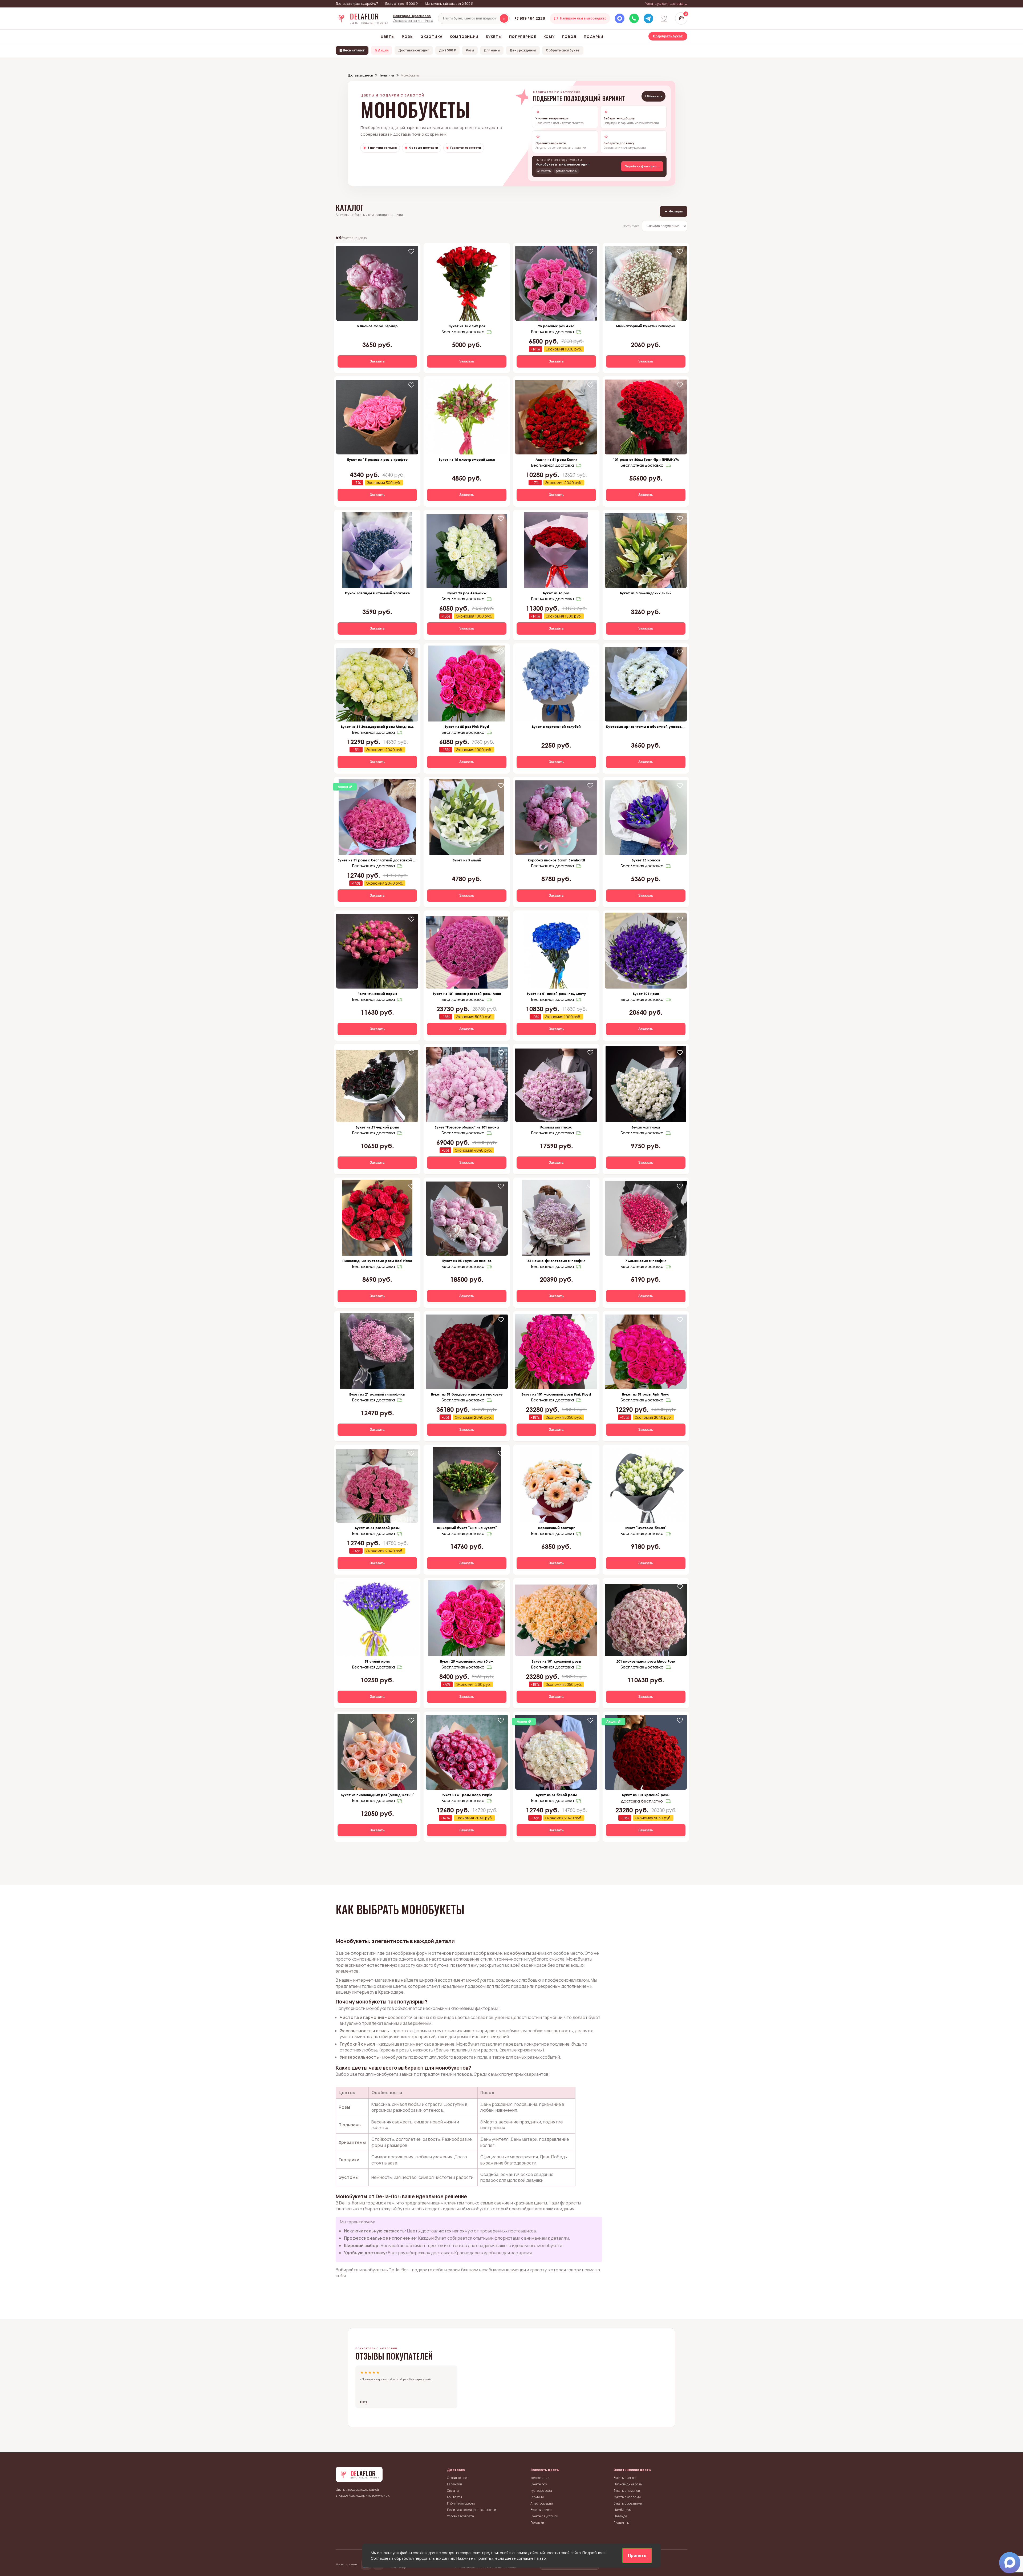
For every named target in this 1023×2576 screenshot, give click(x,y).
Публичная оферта (461, 2503)
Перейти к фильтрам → (642, 166)
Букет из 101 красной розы (646, 1795)
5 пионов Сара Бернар (377, 326)
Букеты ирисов (541, 2510)
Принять (637, 2555)
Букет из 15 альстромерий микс (467, 459)
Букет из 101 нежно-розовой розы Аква (467, 994)
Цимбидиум (622, 2510)
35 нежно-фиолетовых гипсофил (556, 1261)
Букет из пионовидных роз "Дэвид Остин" (377, 1795)
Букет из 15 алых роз (467, 326)
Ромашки (537, 2523)
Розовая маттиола (556, 1127)
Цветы (388, 37)
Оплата (453, 2491)
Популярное (523, 37)
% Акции (381, 50)
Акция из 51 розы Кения (556, 459)
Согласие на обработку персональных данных (413, 2558)
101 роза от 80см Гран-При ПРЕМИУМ (646, 459)
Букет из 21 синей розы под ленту (556, 994)
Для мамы (492, 50)
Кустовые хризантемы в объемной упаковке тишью (646, 727)
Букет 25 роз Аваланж (467, 593)
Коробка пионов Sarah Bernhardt (556, 860)
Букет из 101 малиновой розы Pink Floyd (556, 1394)
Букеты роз (539, 2484)
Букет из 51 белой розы (556, 1795)
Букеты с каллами (627, 2497)
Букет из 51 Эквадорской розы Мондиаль (377, 727)
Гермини (537, 2497)
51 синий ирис (377, 1661)
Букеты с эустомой (544, 2516)
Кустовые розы (541, 2491)
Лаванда (620, 2516)
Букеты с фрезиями (628, 2503)
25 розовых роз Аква (556, 326)
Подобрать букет (668, 36)
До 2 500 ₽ (447, 50)
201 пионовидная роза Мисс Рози (646, 1661)
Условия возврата (460, 2516)
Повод (569, 37)
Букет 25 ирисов (646, 860)
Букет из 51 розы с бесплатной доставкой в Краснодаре (377, 860)
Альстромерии (542, 2503)
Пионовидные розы (628, 2484)
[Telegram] (648, 18)
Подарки (594, 37)
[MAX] (620, 18)
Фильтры (674, 211)
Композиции (464, 37)
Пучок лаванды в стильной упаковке (377, 593)
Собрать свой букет (563, 50)
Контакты (454, 2497)
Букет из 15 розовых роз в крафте (377, 459)
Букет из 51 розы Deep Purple (467, 1795)
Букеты (494, 37)
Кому (549, 37)
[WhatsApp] (634, 18)
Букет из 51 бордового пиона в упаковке (467, 1394)
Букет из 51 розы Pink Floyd (646, 1394)
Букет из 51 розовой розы (377, 1528)
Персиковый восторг (556, 1528)
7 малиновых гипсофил (646, 1261)
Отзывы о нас (457, 2478)
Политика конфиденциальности (472, 2510)
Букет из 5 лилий (467, 860)
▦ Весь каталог (352, 50)
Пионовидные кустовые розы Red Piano (377, 1261)
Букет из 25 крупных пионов (467, 1261)
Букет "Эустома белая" (646, 1528)
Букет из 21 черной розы (377, 1127)
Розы (408, 37)
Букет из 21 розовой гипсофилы (377, 1394)
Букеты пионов (624, 2478)
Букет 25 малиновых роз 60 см (467, 1661)
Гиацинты (621, 2523)
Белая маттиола (646, 1127)
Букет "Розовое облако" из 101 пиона (467, 1127)
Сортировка (631, 226)
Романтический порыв (377, 994)
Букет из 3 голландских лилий (646, 593)
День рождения (523, 50)
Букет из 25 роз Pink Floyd (467, 727)
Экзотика (432, 37)
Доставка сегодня (414, 50)
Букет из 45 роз (556, 593)
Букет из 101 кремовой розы (556, 1661)
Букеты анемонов (627, 2491)
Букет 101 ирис (646, 994)
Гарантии (454, 2484)
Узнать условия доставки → (666, 4)
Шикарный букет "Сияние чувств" (467, 1528)
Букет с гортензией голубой (556, 727)
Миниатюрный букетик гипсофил (646, 326)
